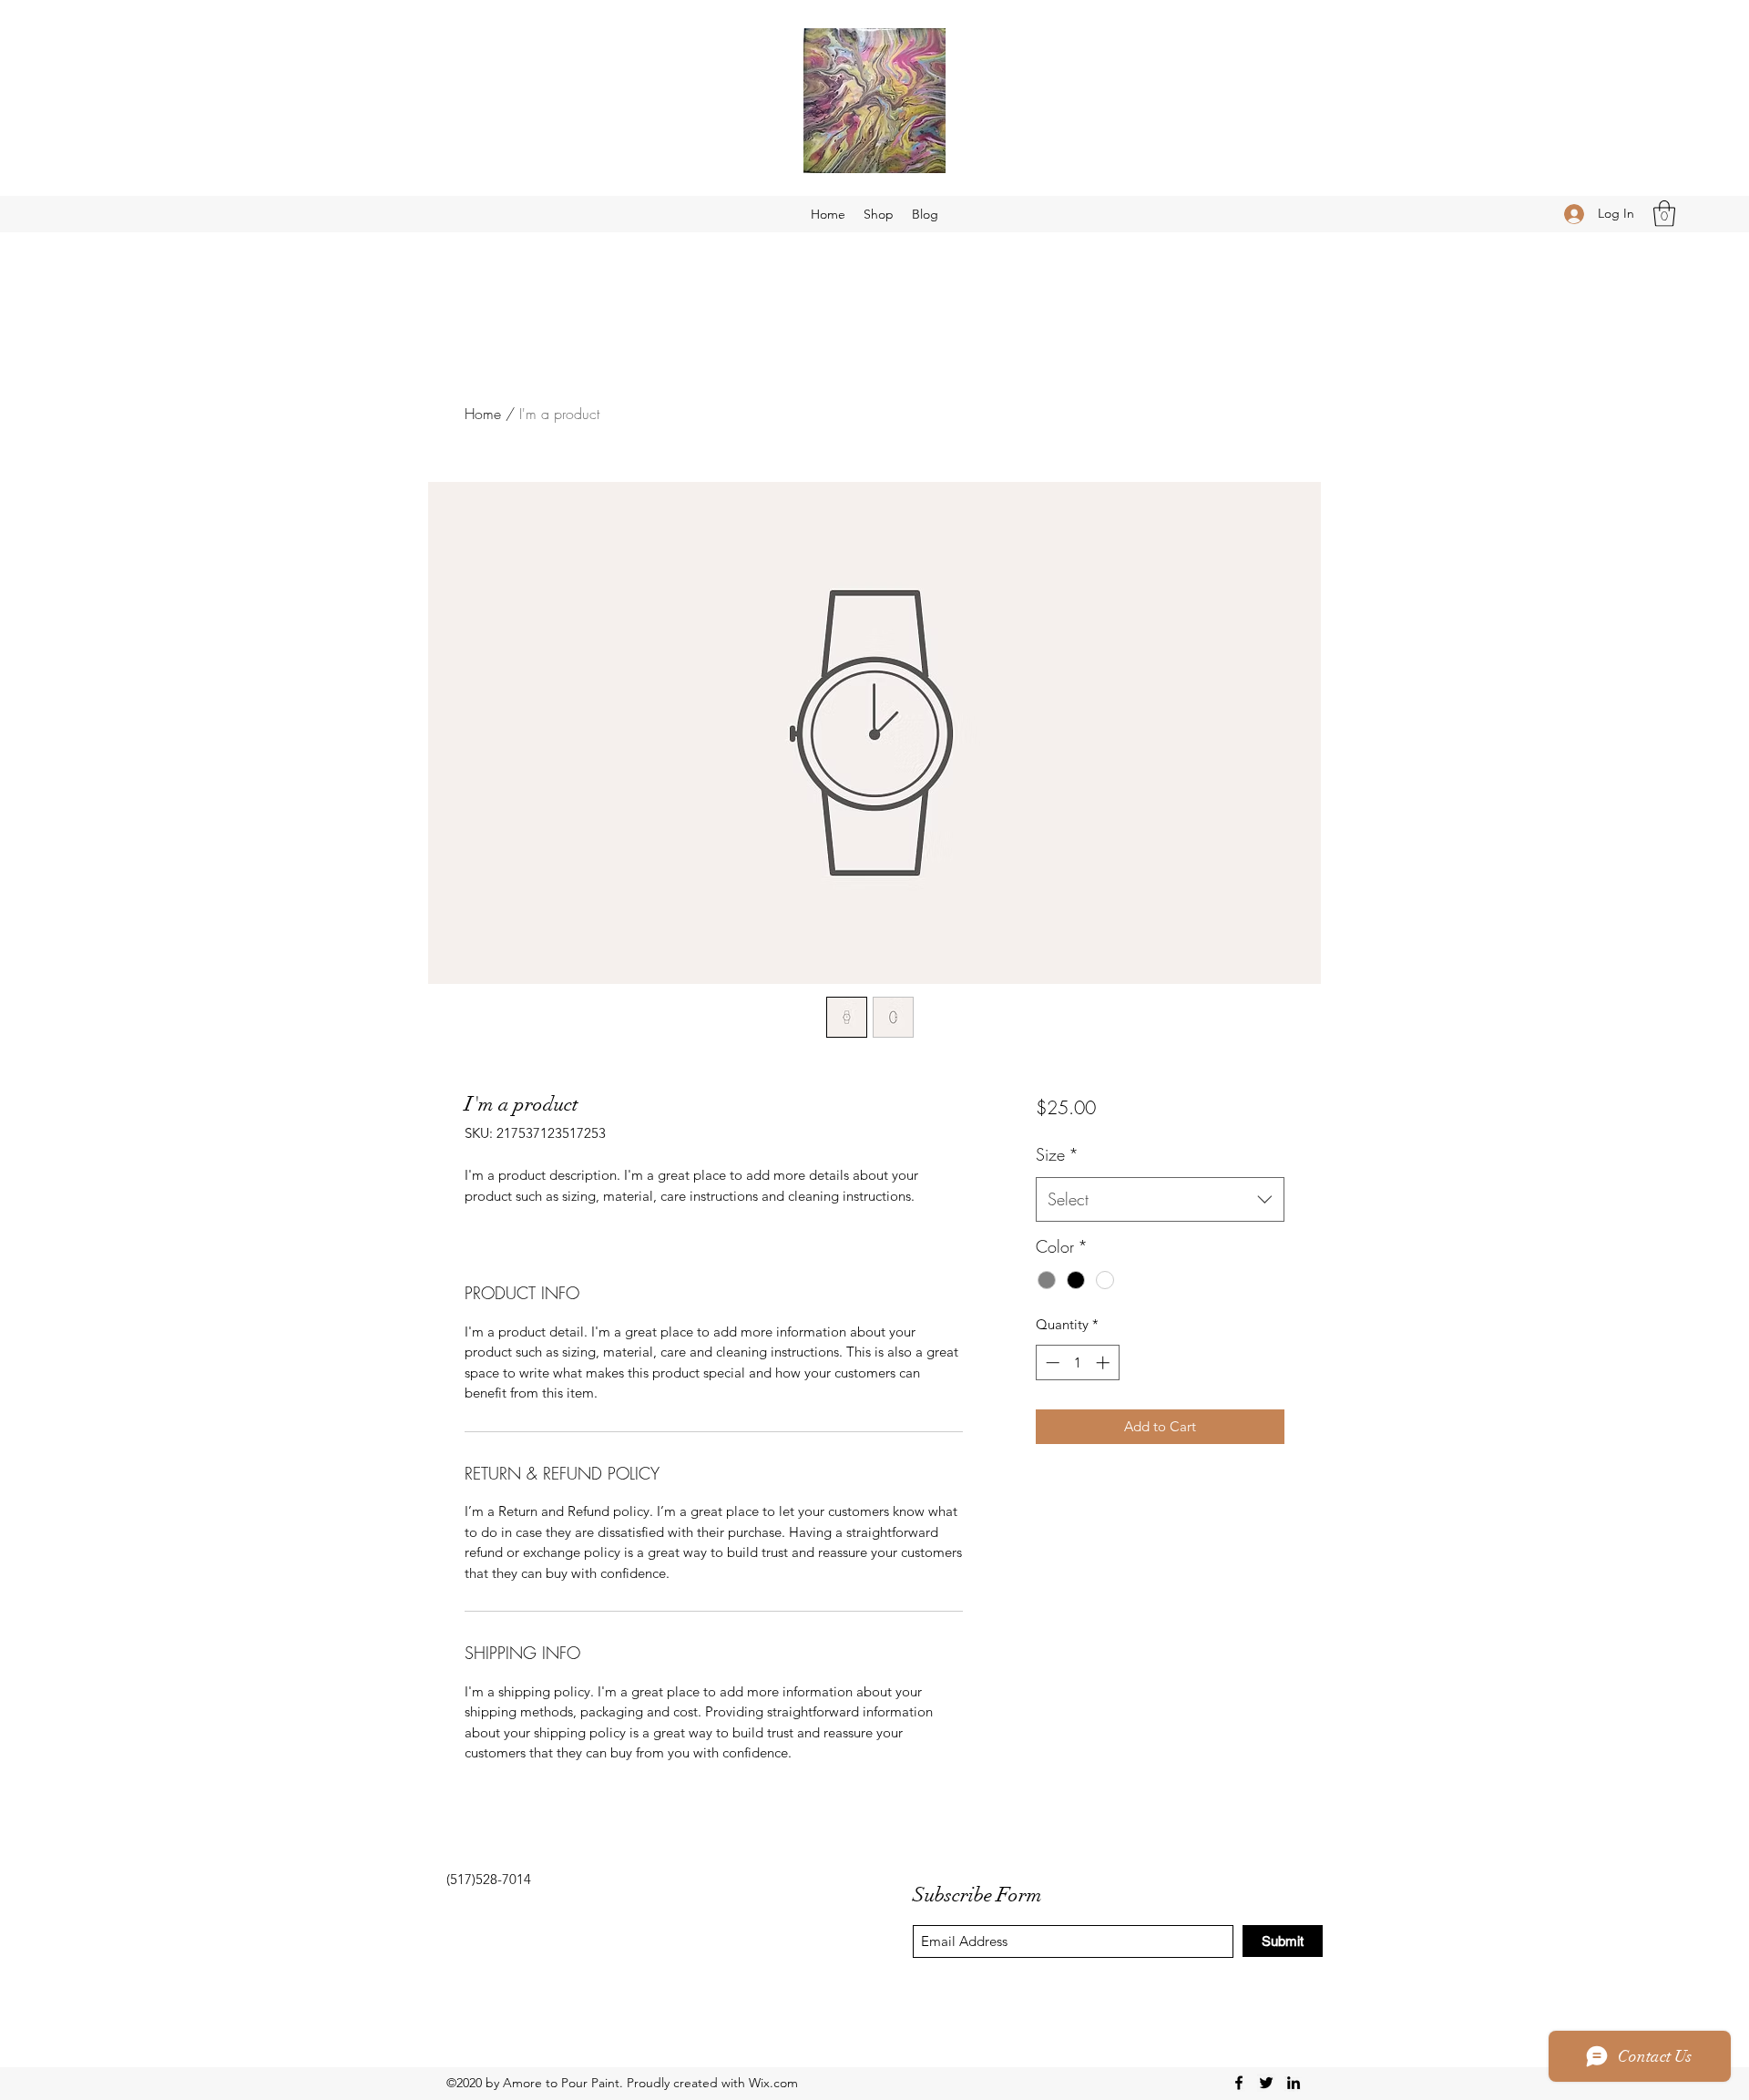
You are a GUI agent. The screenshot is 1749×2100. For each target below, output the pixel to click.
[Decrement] (1051, 1362)
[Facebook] (1239, 2083)
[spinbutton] (1077, 1362)
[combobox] (1160, 1200)
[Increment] (1105, 1362)
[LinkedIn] (1294, 2083)
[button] (1664, 214)
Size (1057, 1154)
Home (483, 414)
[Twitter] (1266, 2083)
